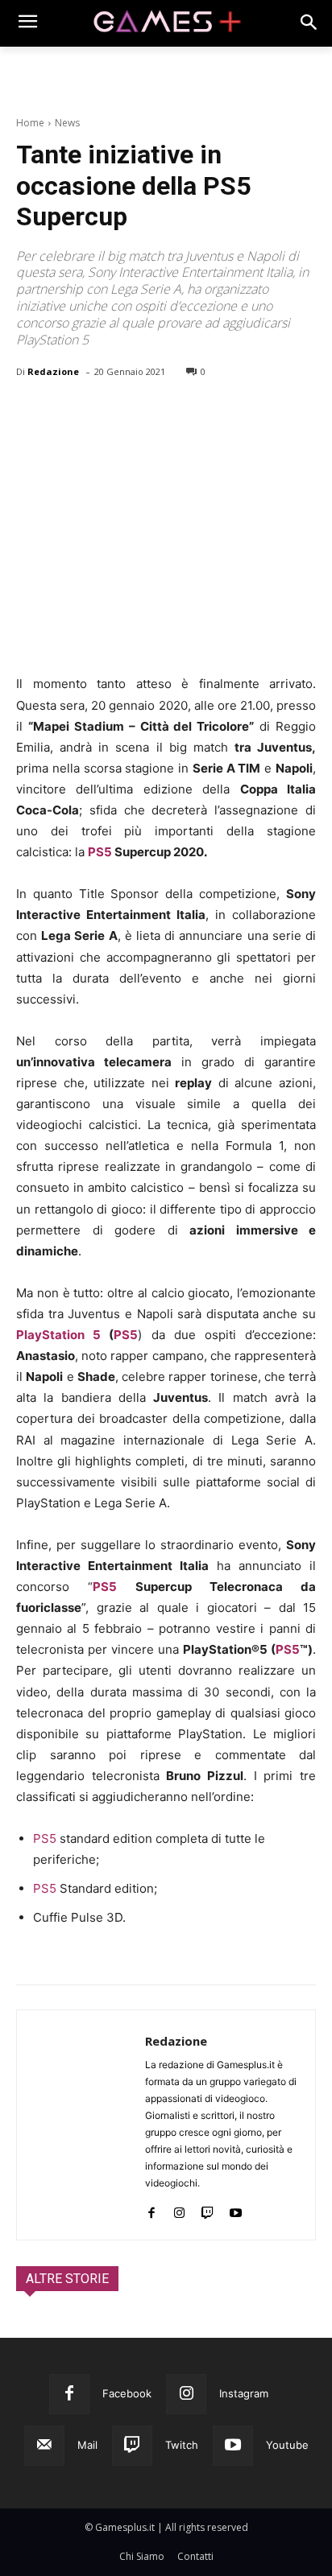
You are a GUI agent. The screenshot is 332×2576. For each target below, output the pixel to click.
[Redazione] (81, 2125)
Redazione (53, 371)
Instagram (244, 2393)
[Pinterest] (106, 413)
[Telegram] (181, 413)
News (67, 123)
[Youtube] (236, 2209)
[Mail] (44, 2446)
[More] (218, 413)
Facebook (127, 2393)
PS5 (100, 852)
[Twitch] (207, 2209)
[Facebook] (32, 413)
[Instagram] (179, 2209)
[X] (69, 413)
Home (30, 123)
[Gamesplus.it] (166, 23)
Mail (87, 2445)
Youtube (287, 2445)
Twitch (182, 2445)
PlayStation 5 (58, 1335)
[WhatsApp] (143, 413)
